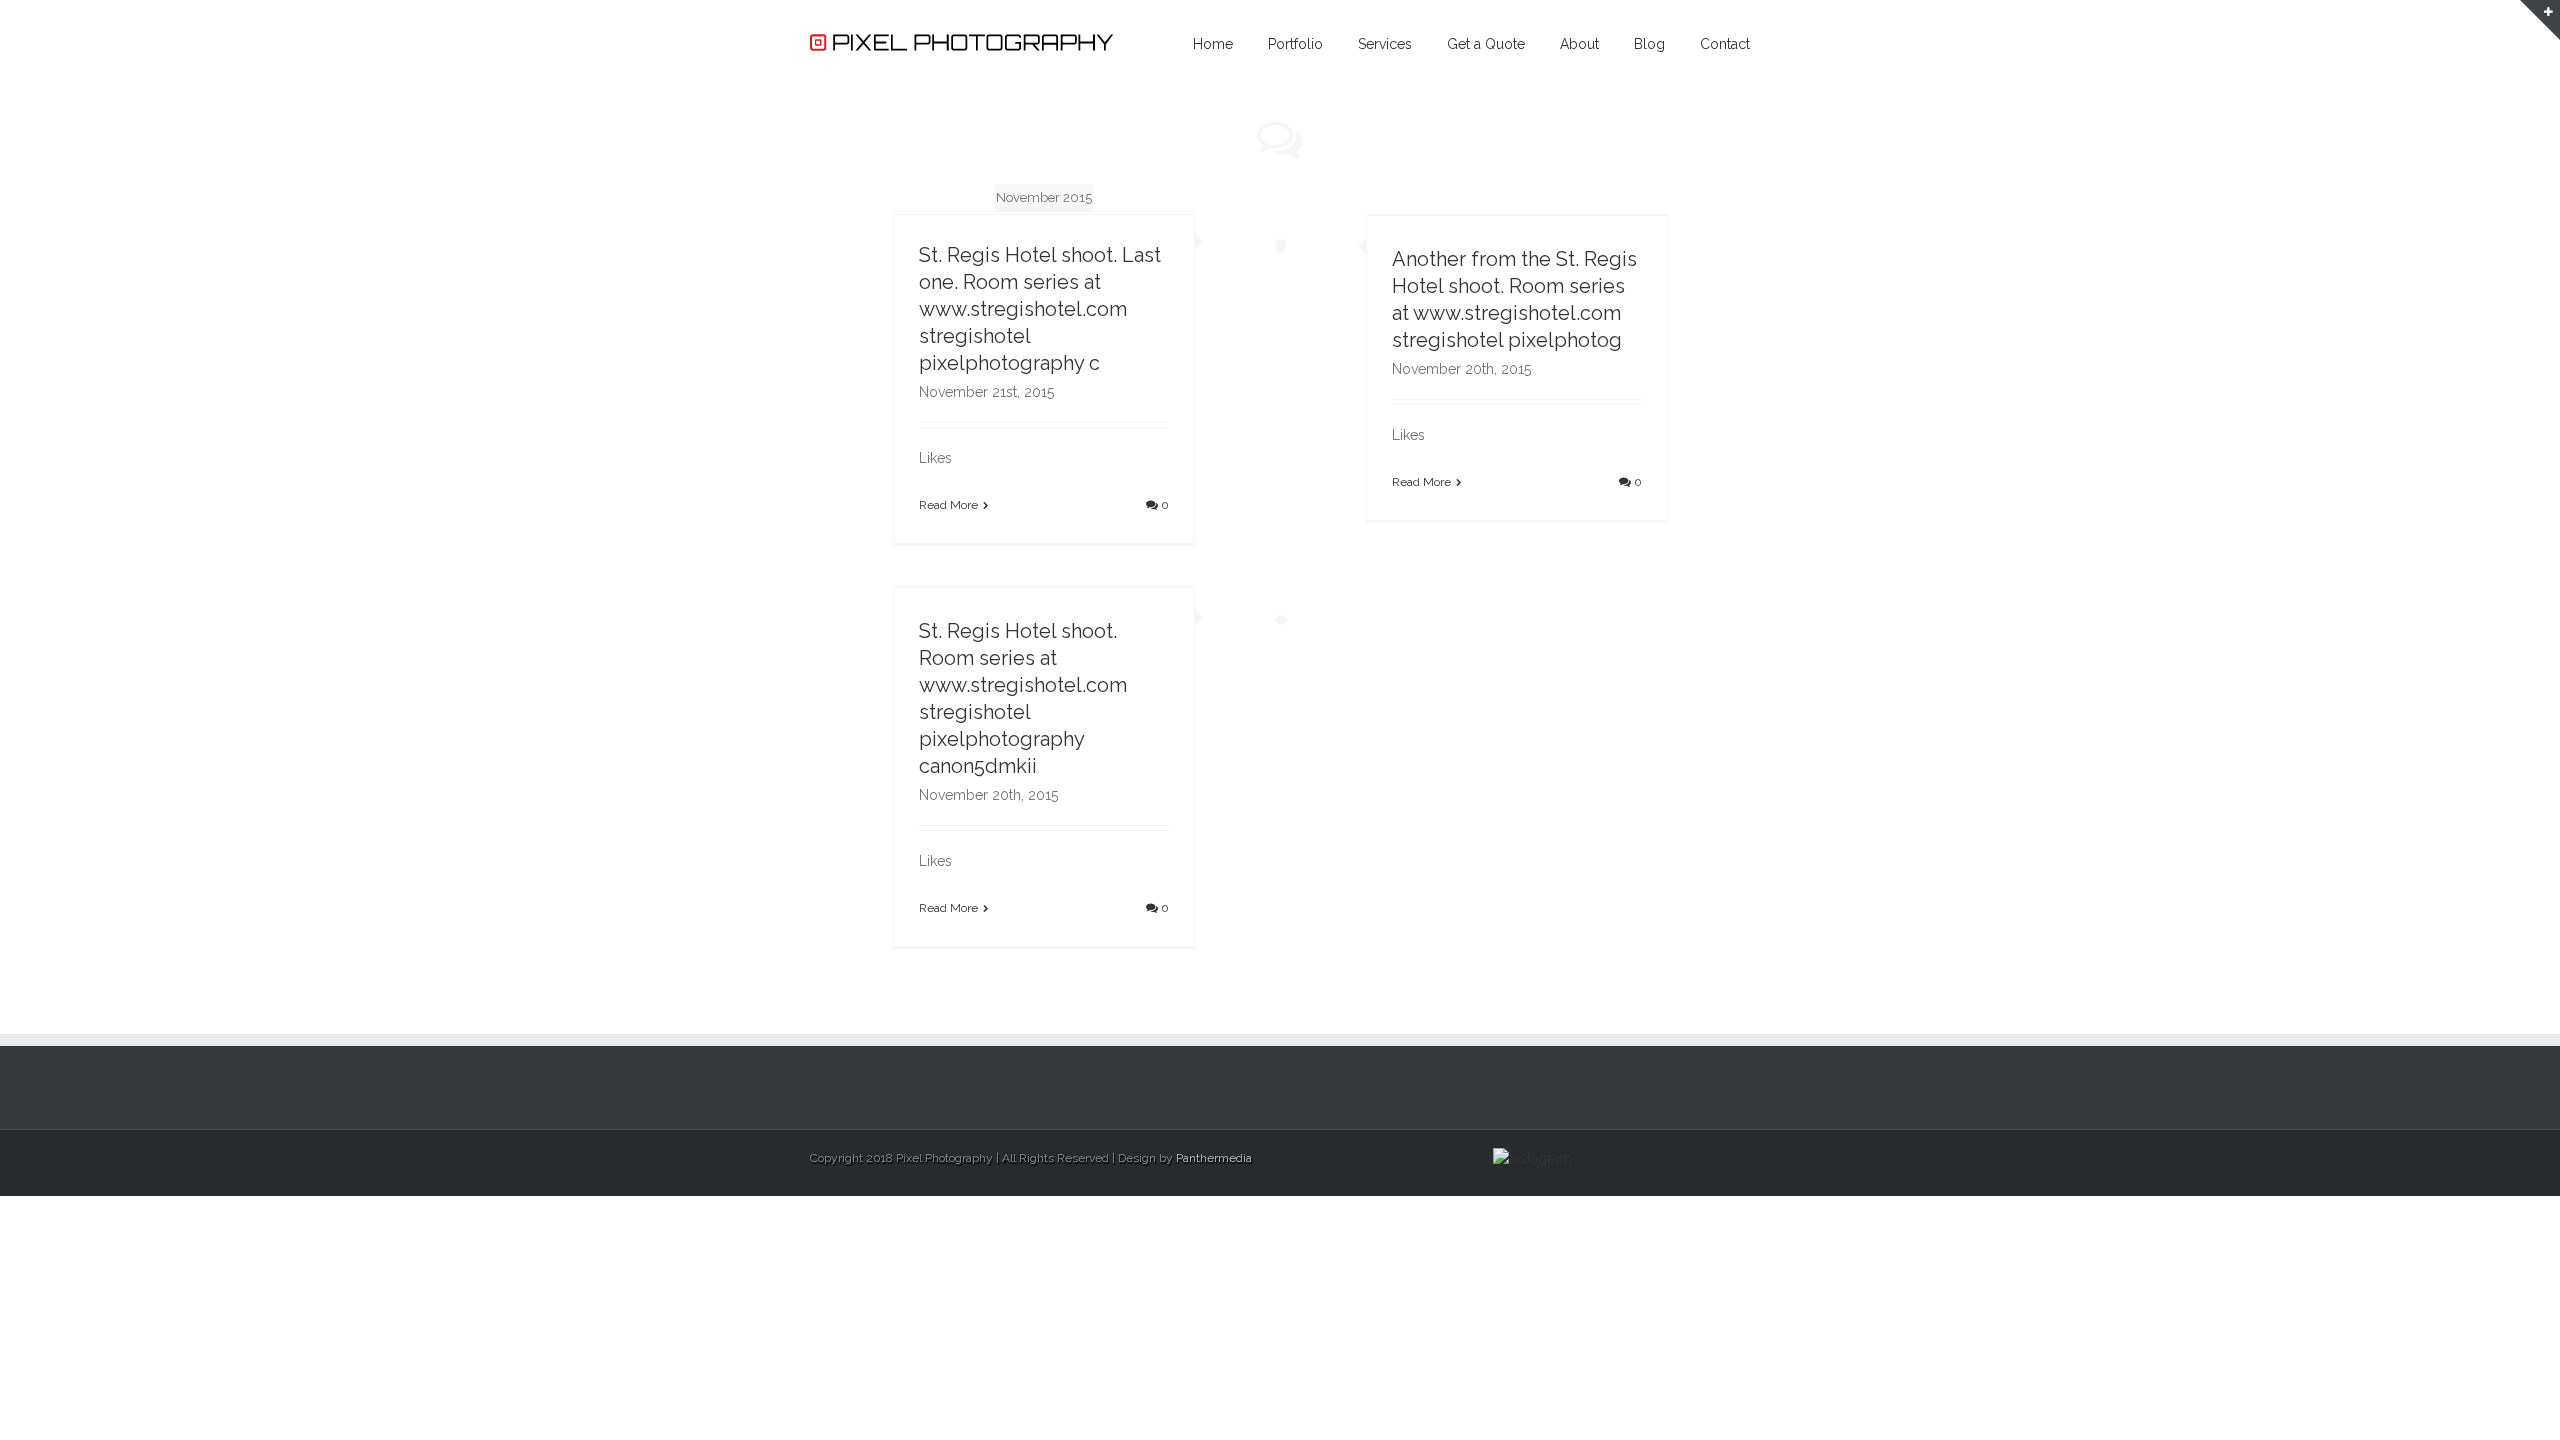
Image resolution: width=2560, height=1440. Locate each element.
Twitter (1714, 1156)
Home (1213, 44)
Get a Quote (1486, 44)
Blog (1649, 44)
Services (1385, 44)
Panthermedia (1214, 1158)
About (1579, 44)
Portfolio (1295, 44)
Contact (1725, 44)
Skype (1601, 1157)
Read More (948, 505)
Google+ (1641, 1157)
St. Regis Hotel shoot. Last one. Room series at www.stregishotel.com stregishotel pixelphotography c (1040, 309)
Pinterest (1680, 1158)
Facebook (1745, 1156)
